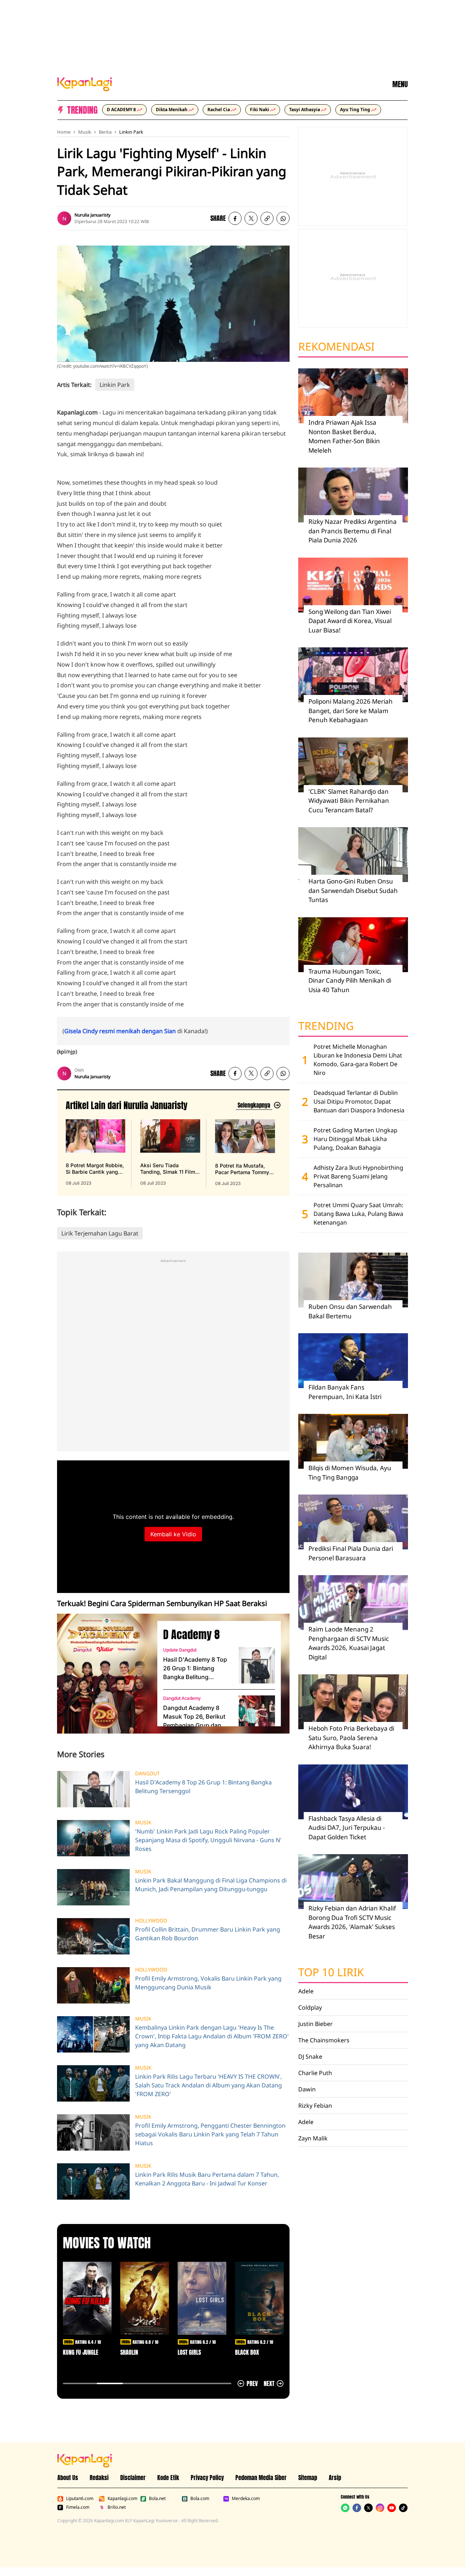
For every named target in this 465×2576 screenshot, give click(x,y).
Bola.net (157, 2499)
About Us (68, 2478)
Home (64, 132)
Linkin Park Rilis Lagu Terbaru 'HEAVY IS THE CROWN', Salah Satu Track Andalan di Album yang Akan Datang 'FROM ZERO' (209, 2085)
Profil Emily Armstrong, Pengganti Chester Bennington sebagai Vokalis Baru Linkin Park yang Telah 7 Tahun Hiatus (210, 2134)
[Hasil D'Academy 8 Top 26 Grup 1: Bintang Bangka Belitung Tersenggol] (257, 1665)
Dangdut (147, 1774)
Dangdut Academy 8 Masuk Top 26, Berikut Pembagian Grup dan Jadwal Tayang (194, 1717)
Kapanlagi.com (122, 2499)
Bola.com (200, 2499)
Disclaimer (133, 2478)
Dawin (307, 2089)
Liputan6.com (80, 2499)
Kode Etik (168, 2478)
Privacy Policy (207, 2478)
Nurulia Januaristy (92, 215)
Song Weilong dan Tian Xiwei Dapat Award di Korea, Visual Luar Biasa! (350, 621)
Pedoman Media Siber (261, 2478)
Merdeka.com (246, 2499)
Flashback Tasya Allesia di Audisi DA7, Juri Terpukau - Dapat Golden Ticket (347, 1828)
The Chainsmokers (324, 2040)
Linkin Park (131, 132)
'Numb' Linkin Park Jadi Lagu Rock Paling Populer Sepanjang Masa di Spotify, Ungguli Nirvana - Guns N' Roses (208, 1840)
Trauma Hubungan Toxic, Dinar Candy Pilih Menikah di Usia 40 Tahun (350, 980)
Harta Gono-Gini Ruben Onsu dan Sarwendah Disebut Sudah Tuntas (353, 890)
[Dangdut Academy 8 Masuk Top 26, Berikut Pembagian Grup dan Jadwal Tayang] (257, 1714)
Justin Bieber (316, 2024)
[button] (267, 218)
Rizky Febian (315, 2106)
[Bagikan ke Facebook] (235, 218)
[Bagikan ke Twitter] (251, 218)
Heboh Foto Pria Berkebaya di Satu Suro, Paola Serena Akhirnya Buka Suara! (351, 1738)
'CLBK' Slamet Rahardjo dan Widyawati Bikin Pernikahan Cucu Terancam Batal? (349, 801)
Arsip (335, 2478)
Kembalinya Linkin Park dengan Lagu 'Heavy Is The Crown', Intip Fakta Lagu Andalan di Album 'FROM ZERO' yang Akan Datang (212, 2036)
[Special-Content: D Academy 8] (104, 1674)
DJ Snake (310, 2057)
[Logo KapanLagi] (85, 84)
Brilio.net (117, 2507)
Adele (306, 1991)
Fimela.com (78, 2507)
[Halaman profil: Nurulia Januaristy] (64, 218)
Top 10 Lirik (331, 1972)
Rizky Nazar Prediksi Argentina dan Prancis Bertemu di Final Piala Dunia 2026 (353, 531)
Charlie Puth (315, 2073)
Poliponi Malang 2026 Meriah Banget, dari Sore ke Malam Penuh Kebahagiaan (351, 711)
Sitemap (308, 2478)
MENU (400, 84)
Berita (105, 132)
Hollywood (151, 1921)
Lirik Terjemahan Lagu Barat (100, 1233)
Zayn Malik (313, 2138)
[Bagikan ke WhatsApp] (283, 218)
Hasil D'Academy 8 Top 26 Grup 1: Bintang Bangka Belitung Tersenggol (195, 1669)
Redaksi (99, 2478)
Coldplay (310, 2007)
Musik (85, 132)
